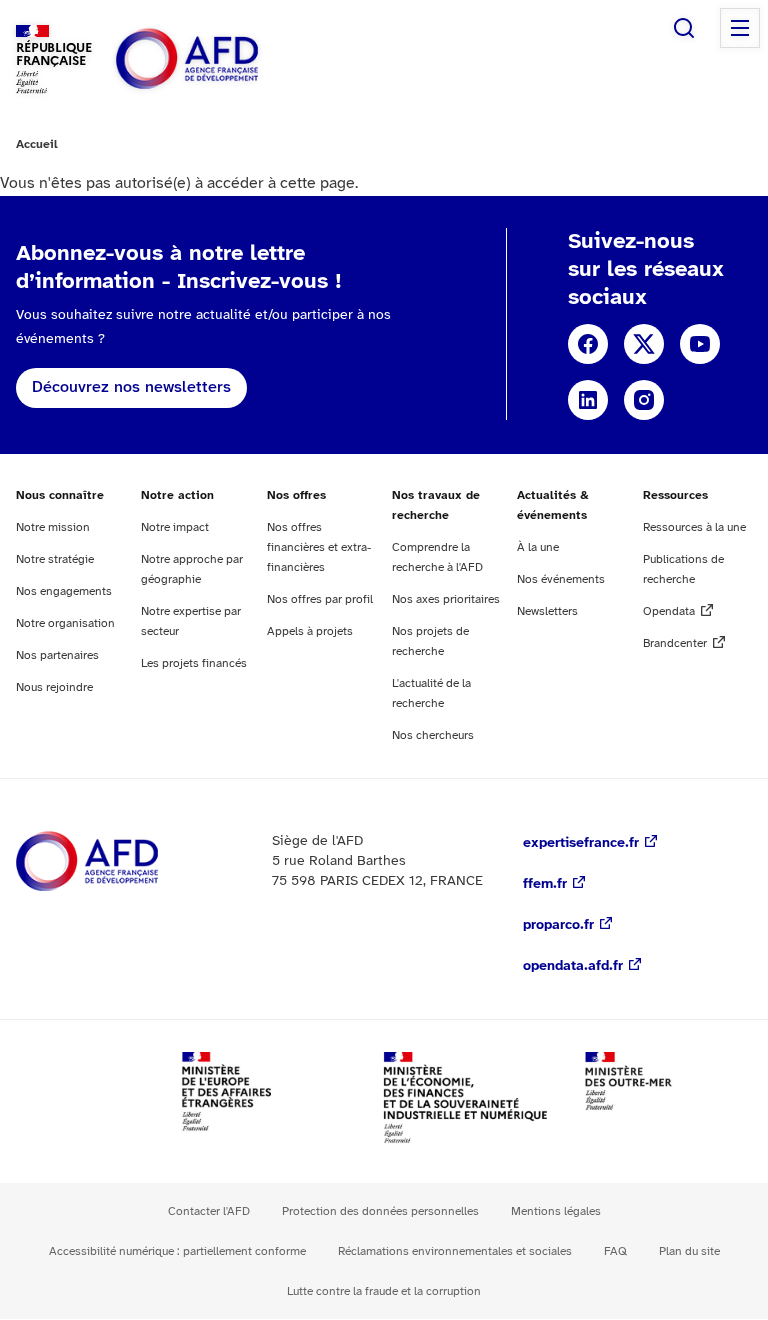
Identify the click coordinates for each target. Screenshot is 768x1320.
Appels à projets (310, 631)
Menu (740, 28)
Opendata (669, 611)
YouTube (700, 344)
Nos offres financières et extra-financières (319, 547)
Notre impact (175, 527)
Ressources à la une (694, 527)
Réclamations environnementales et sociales (455, 1251)
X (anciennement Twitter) (644, 344)
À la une (538, 547)
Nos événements (561, 579)
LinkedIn (588, 400)
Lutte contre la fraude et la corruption (384, 1291)
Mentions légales (556, 1211)
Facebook (588, 344)
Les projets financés (194, 663)
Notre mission (53, 527)
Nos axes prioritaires (446, 599)
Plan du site (689, 1251)
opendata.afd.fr (573, 966)
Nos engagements (64, 591)
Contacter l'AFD (209, 1211)
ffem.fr (545, 884)
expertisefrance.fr (581, 843)
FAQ (615, 1251)
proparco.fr (558, 925)
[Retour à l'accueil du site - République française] (232, 59)
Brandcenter (675, 643)
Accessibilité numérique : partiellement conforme (177, 1251)
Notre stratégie (55, 559)
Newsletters (547, 611)
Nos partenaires (57, 655)
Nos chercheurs (433, 735)
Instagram (644, 400)
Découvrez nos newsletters (131, 387)
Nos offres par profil (320, 599)
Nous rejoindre (54, 687)
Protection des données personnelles (380, 1211)
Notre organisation (65, 623)
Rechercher (684, 28)
